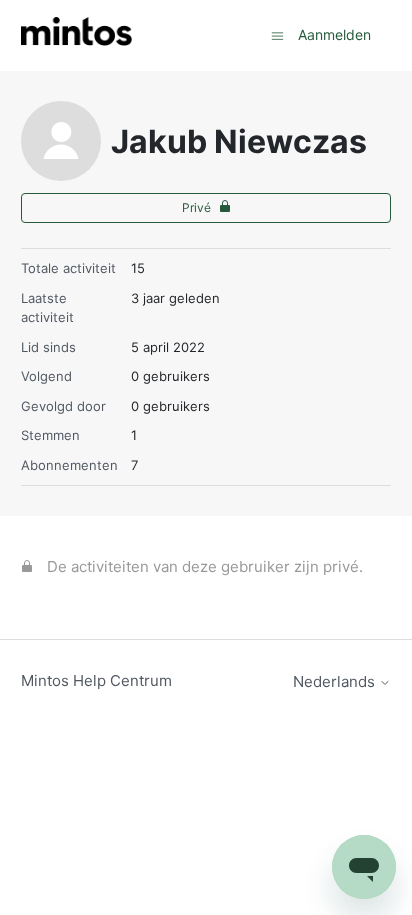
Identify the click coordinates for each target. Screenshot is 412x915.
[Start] (76, 35)
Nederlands (336, 681)
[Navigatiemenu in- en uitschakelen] (277, 34)
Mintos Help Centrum (96, 680)
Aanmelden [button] (334, 34)
